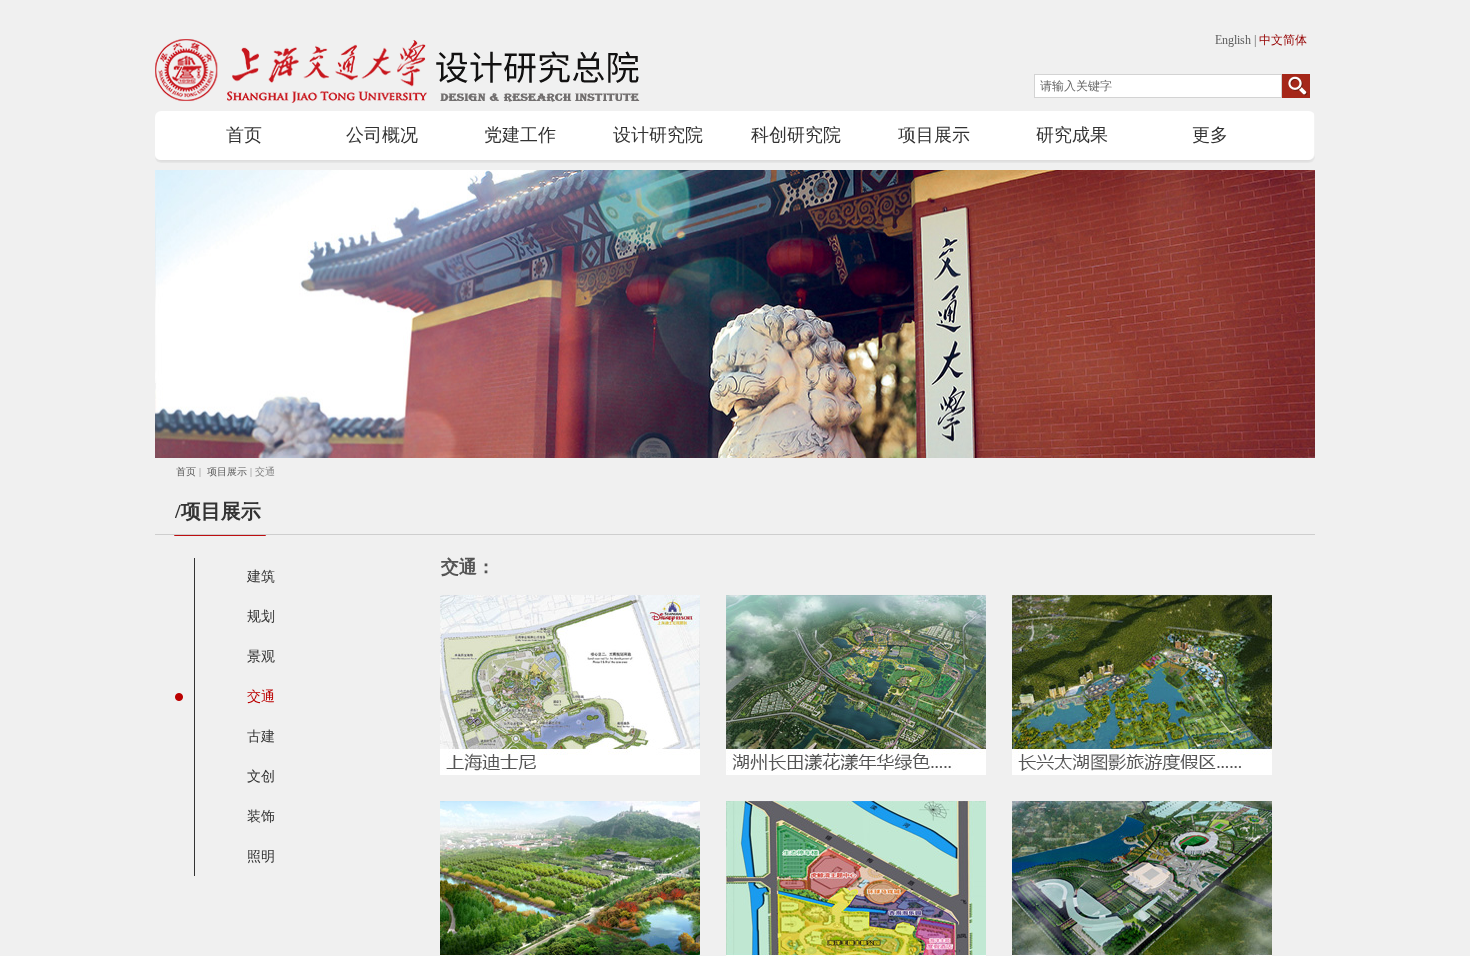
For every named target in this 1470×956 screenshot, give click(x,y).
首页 (244, 135)
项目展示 (934, 135)
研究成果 (1072, 135)
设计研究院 (658, 135)
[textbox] (1158, 86)
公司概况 (382, 135)
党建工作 (520, 135)
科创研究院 (796, 135)
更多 (1210, 135)
